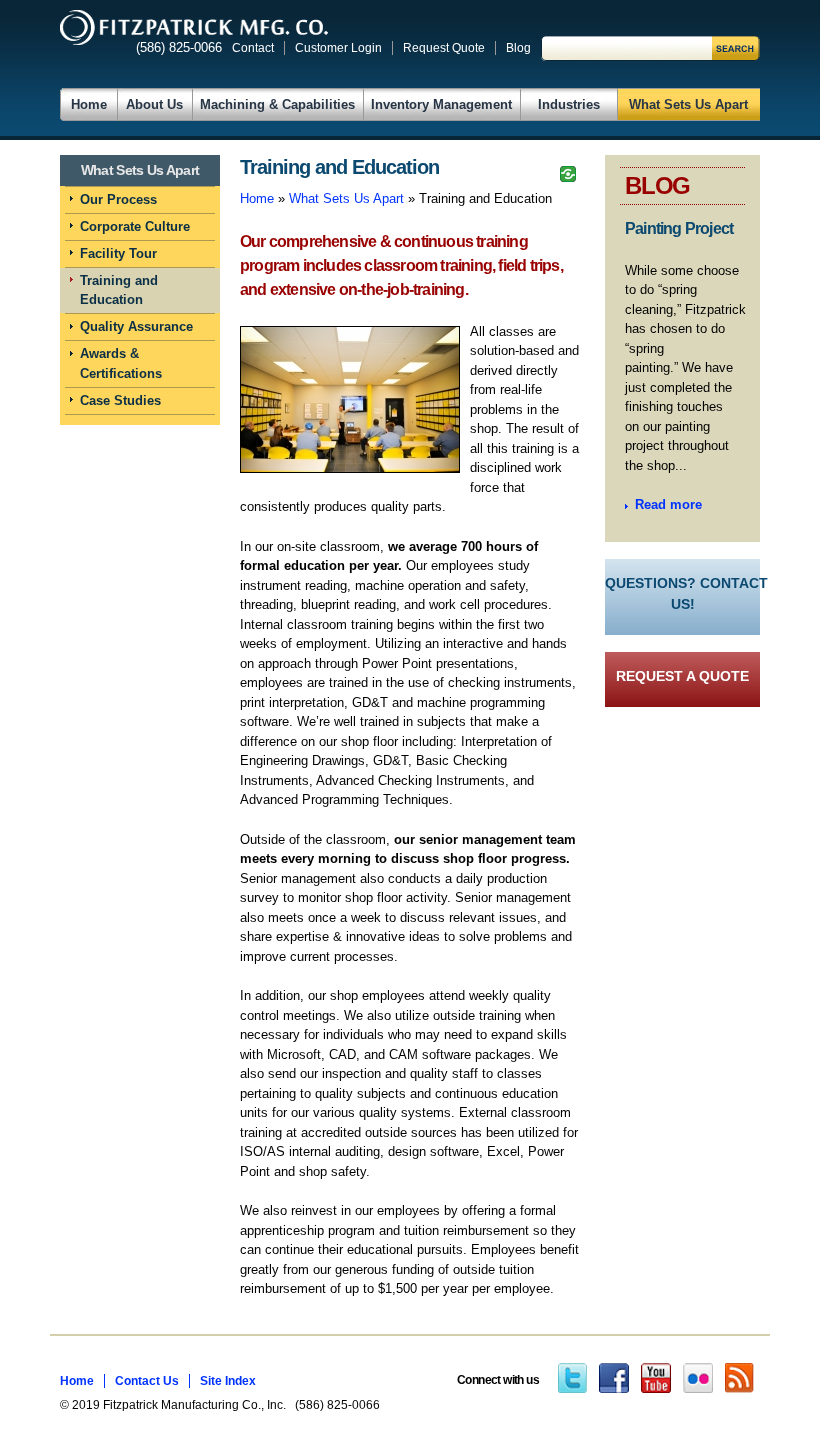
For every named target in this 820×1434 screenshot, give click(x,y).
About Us (154, 104)
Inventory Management (441, 104)
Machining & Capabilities (277, 104)
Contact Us (147, 1381)
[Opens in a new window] (572, 1380)
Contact (253, 48)
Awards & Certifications (121, 363)
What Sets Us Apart (688, 104)
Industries (569, 104)
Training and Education (119, 290)
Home (89, 104)
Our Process (118, 199)
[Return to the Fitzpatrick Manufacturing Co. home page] (194, 27)
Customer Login (338, 48)
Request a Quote (682, 676)
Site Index (228, 1381)
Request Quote (444, 48)
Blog (518, 48)
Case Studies (120, 400)
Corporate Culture (135, 226)
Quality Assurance (136, 326)
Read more (668, 504)
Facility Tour (118, 253)
